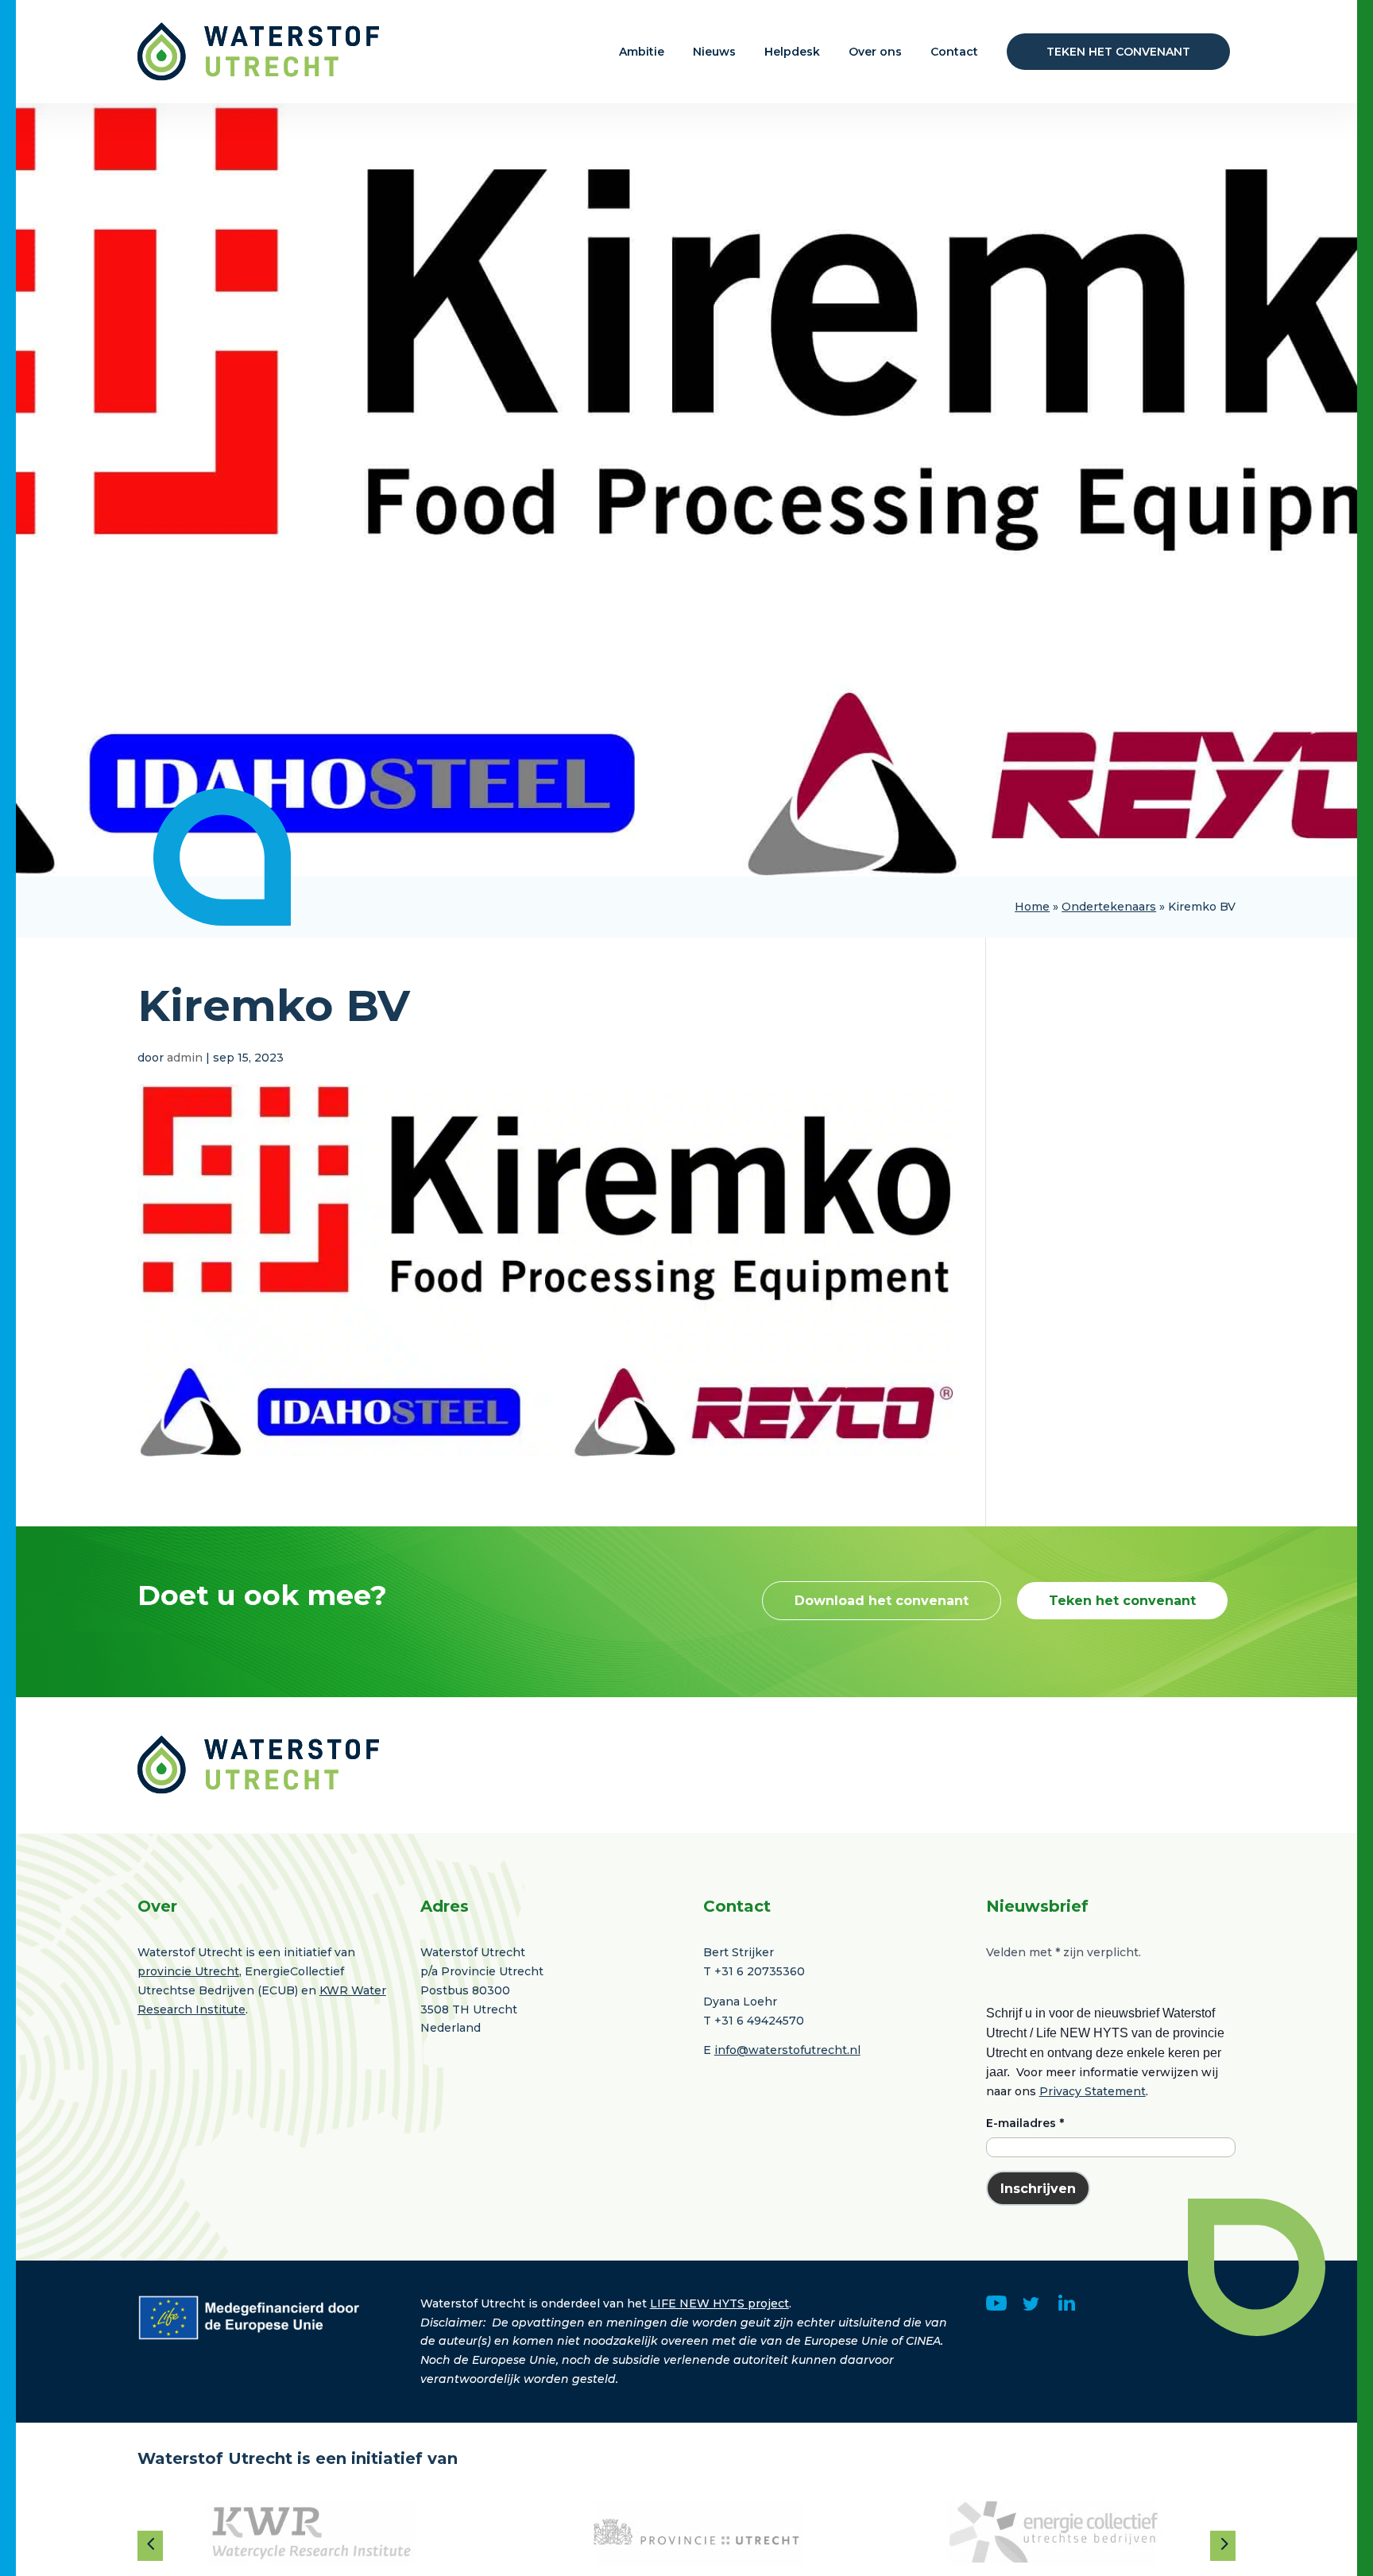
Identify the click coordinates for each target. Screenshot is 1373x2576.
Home (1032, 907)
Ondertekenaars (1109, 907)
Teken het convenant (1118, 52)
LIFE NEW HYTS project (719, 2303)
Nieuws (714, 52)
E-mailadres (1025, 2123)
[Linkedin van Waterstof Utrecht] (1067, 2307)
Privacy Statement (1093, 2091)
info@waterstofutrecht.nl (787, 2050)
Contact (954, 52)
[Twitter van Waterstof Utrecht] (1031, 2307)
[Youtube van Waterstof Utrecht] (997, 2307)
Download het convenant (882, 1601)
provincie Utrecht (188, 1971)
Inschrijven (1038, 2189)
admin (185, 1058)
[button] (150, 2543)
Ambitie (642, 52)
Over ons (875, 52)
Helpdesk (792, 52)
